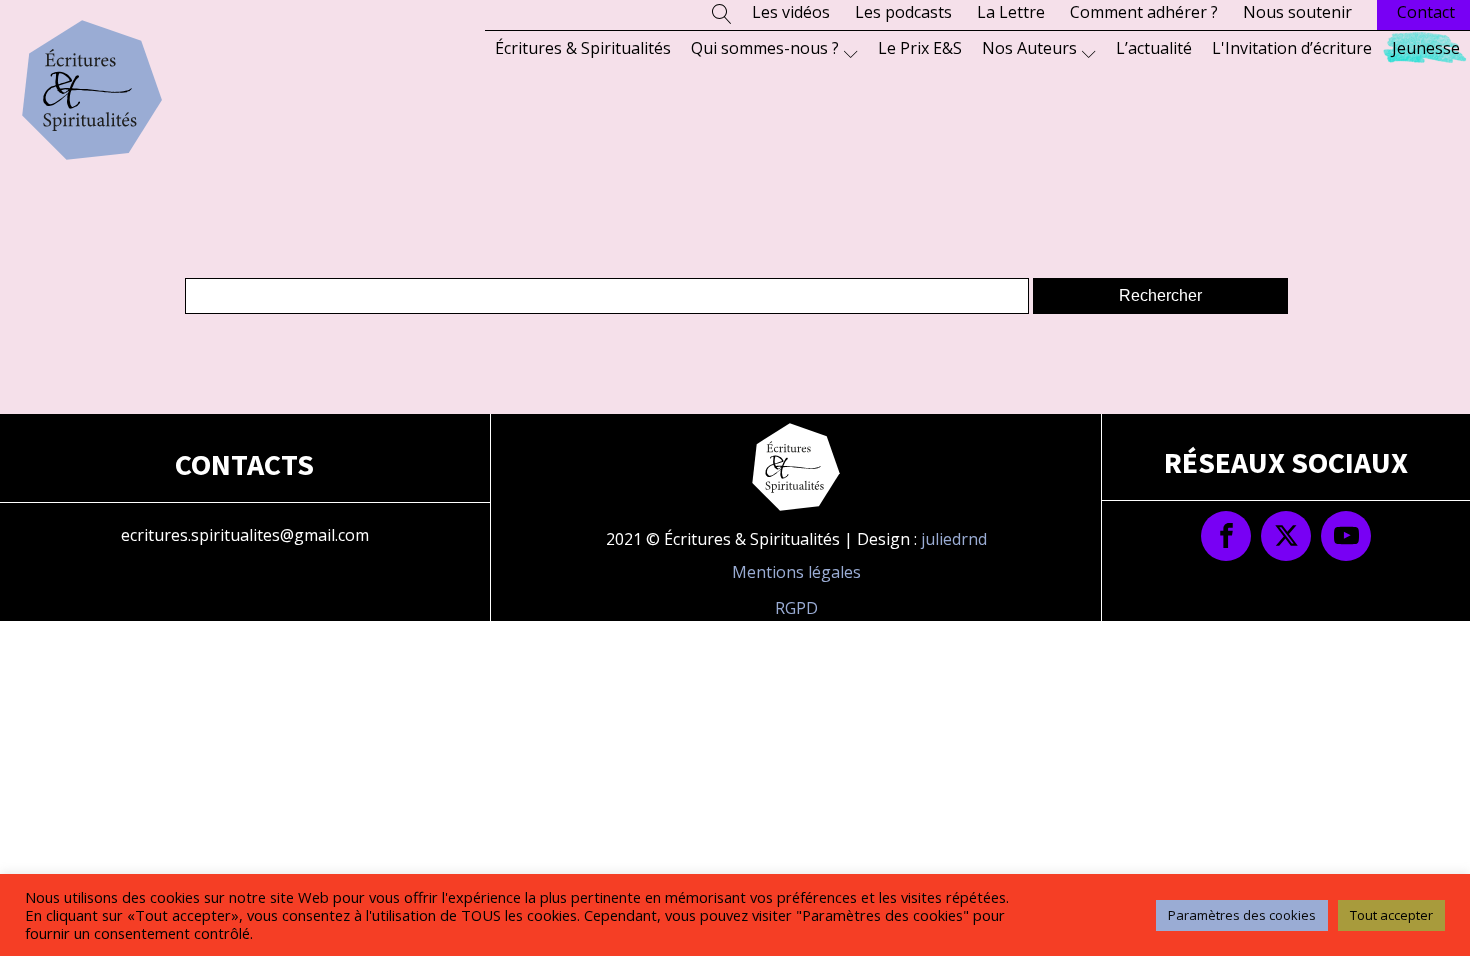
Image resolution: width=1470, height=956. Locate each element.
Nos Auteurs (1029, 48)
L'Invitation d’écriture (1292, 48)
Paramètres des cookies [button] (1242, 915)
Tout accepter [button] (1391, 915)
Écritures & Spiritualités (583, 48)
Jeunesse (1426, 48)
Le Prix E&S (920, 48)
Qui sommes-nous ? (765, 48)
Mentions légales (796, 572)
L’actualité (1154, 48)
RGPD (796, 608)
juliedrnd (954, 539)
